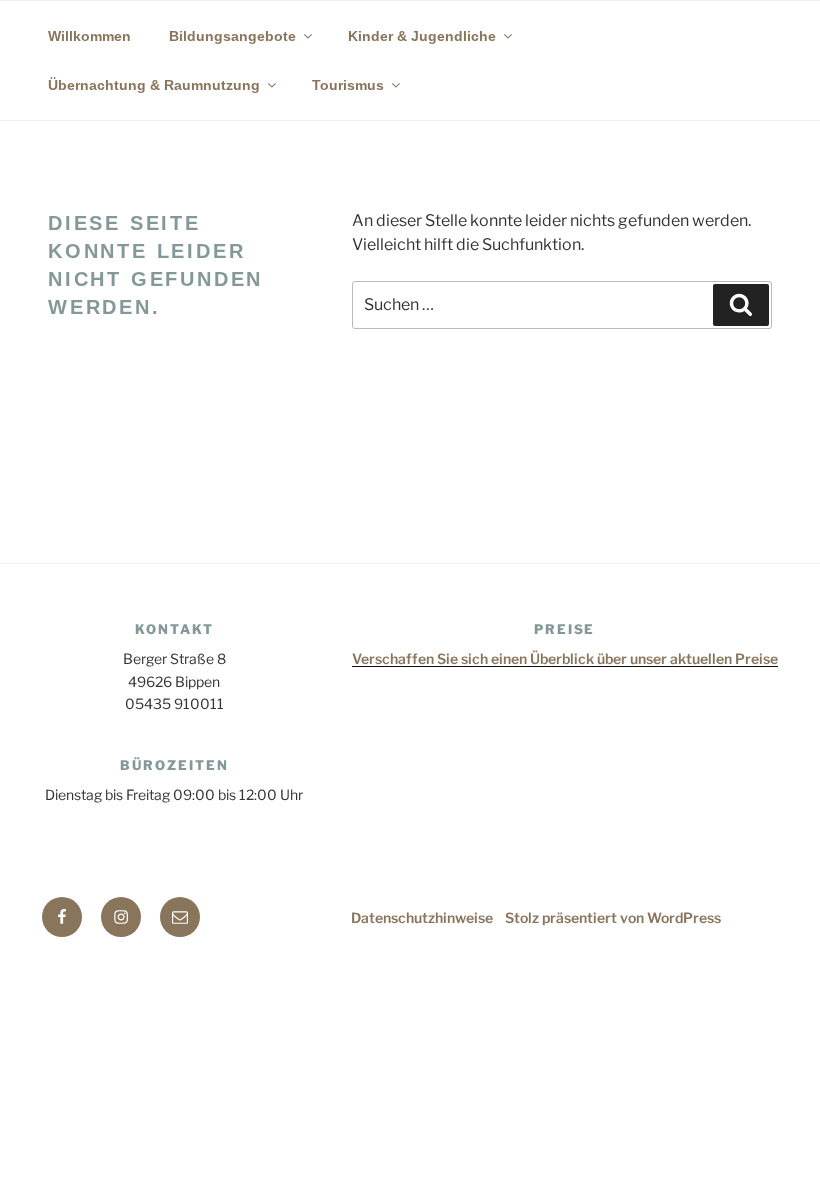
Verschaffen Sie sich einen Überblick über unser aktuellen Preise (565, 658)
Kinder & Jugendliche (422, 36)
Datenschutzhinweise (422, 917)
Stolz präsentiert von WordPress (613, 917)
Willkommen (89, 36)
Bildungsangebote (232, 36)
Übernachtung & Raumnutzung (154, 85)
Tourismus (348, 85)
